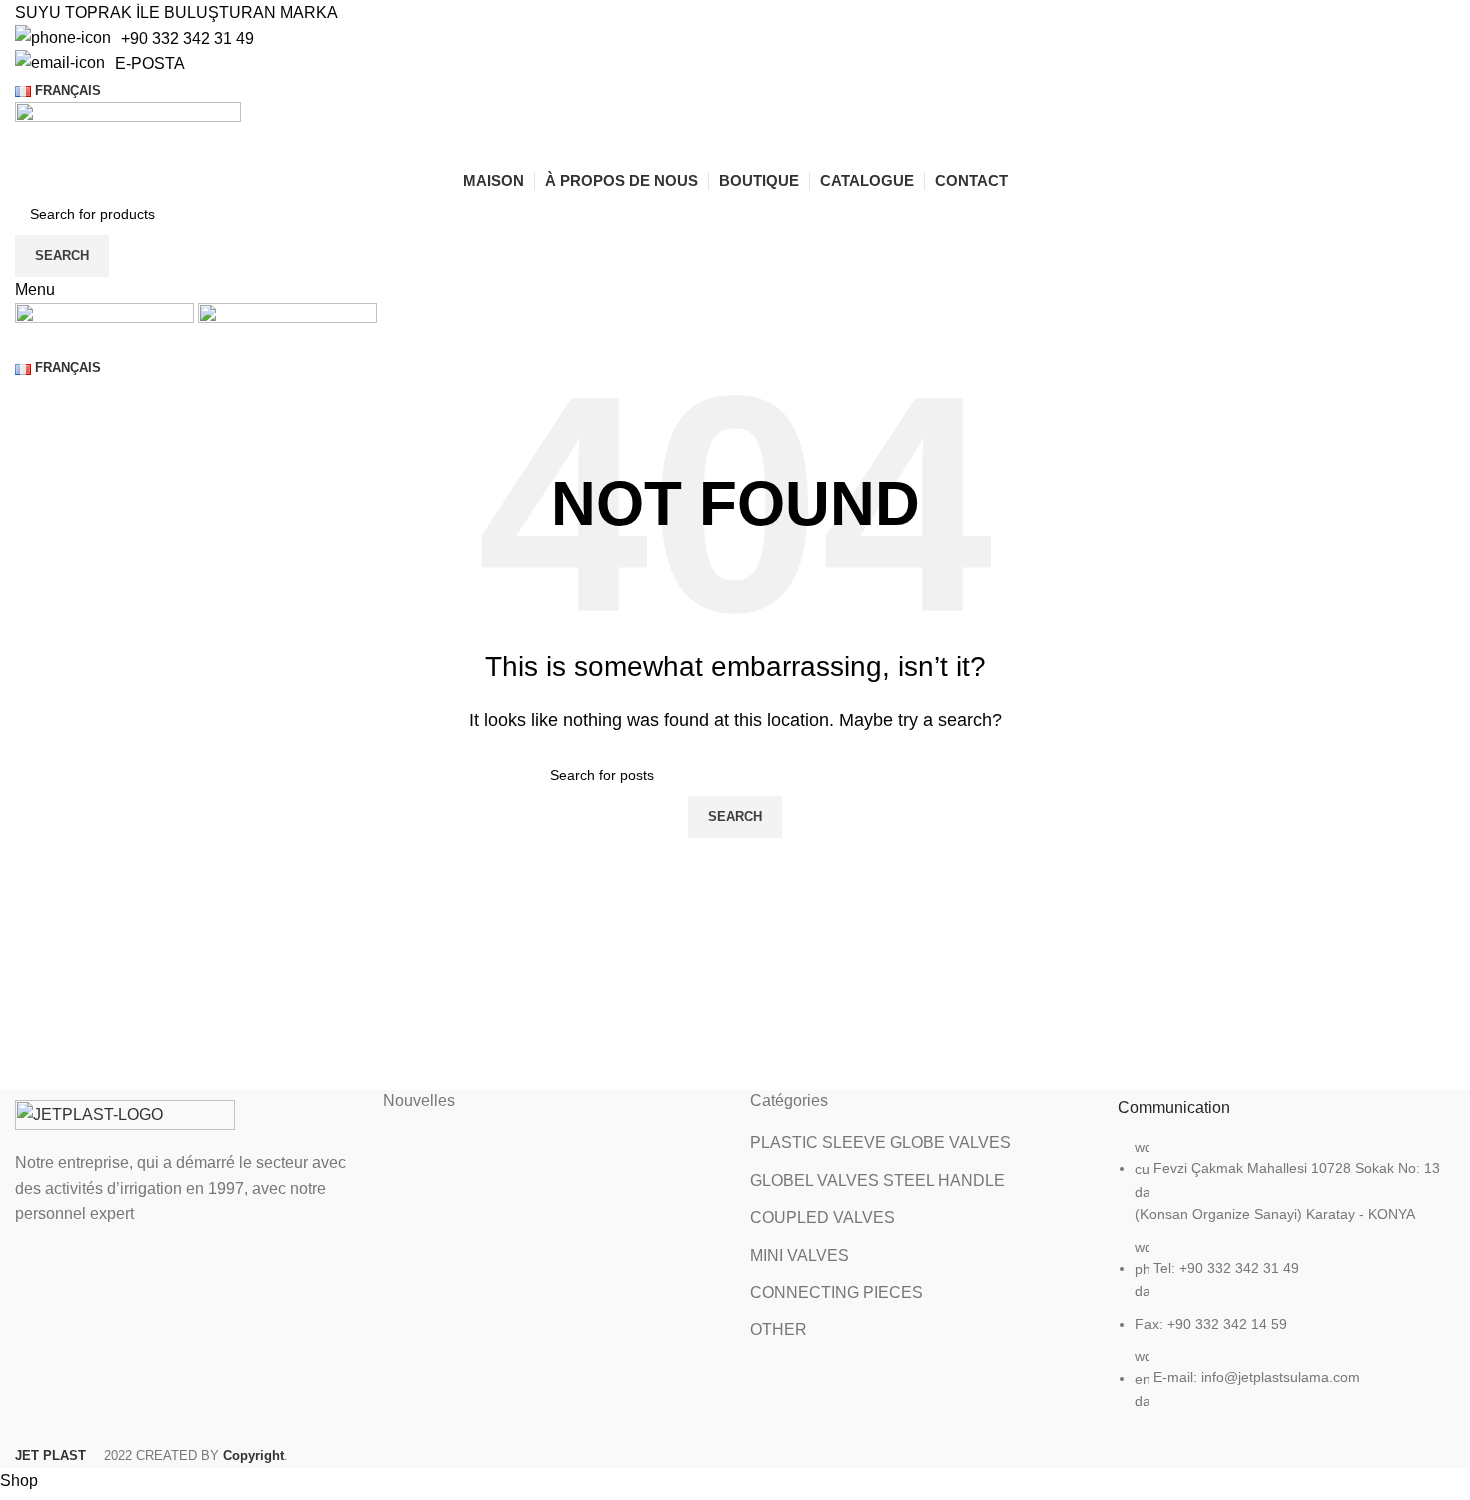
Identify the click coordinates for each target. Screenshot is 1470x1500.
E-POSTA (150, 63)
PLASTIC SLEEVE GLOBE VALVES (880, 1142)
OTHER (778, 1329)
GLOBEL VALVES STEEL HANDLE (877, 1180)
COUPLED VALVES (822, 1217)
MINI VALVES (799, 1255)
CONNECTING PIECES (836, 1292)
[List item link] (1287, 1284)
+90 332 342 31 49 (187, 38)
